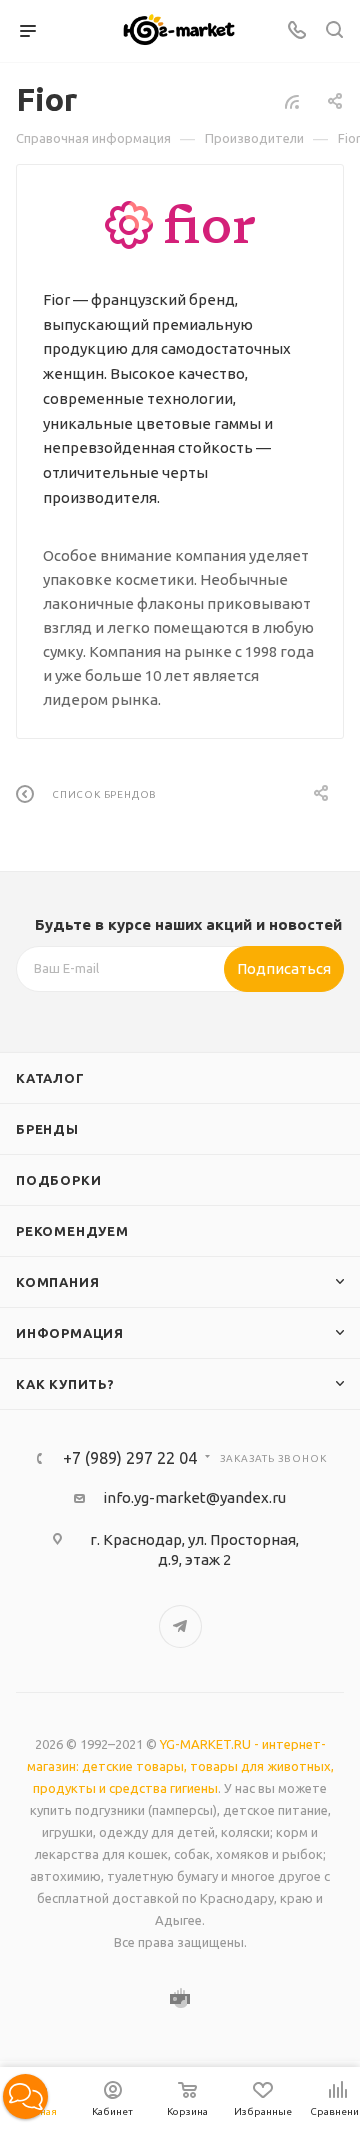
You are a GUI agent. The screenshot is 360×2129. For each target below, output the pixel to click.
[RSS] (292, 101)
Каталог (50, 1078)
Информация (70, 1333)
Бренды (47, 1129)
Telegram (180, 1626)
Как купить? (65, 1384)
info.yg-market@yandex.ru (194, 1497)
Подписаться (284, 968)
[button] (25, 2096)
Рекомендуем (72, 1231)
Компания (57, 1282)
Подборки (58, 1180)
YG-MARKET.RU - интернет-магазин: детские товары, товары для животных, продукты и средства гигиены (180, 1766)
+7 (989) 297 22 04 (130, 1458)
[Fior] (180, 225)
